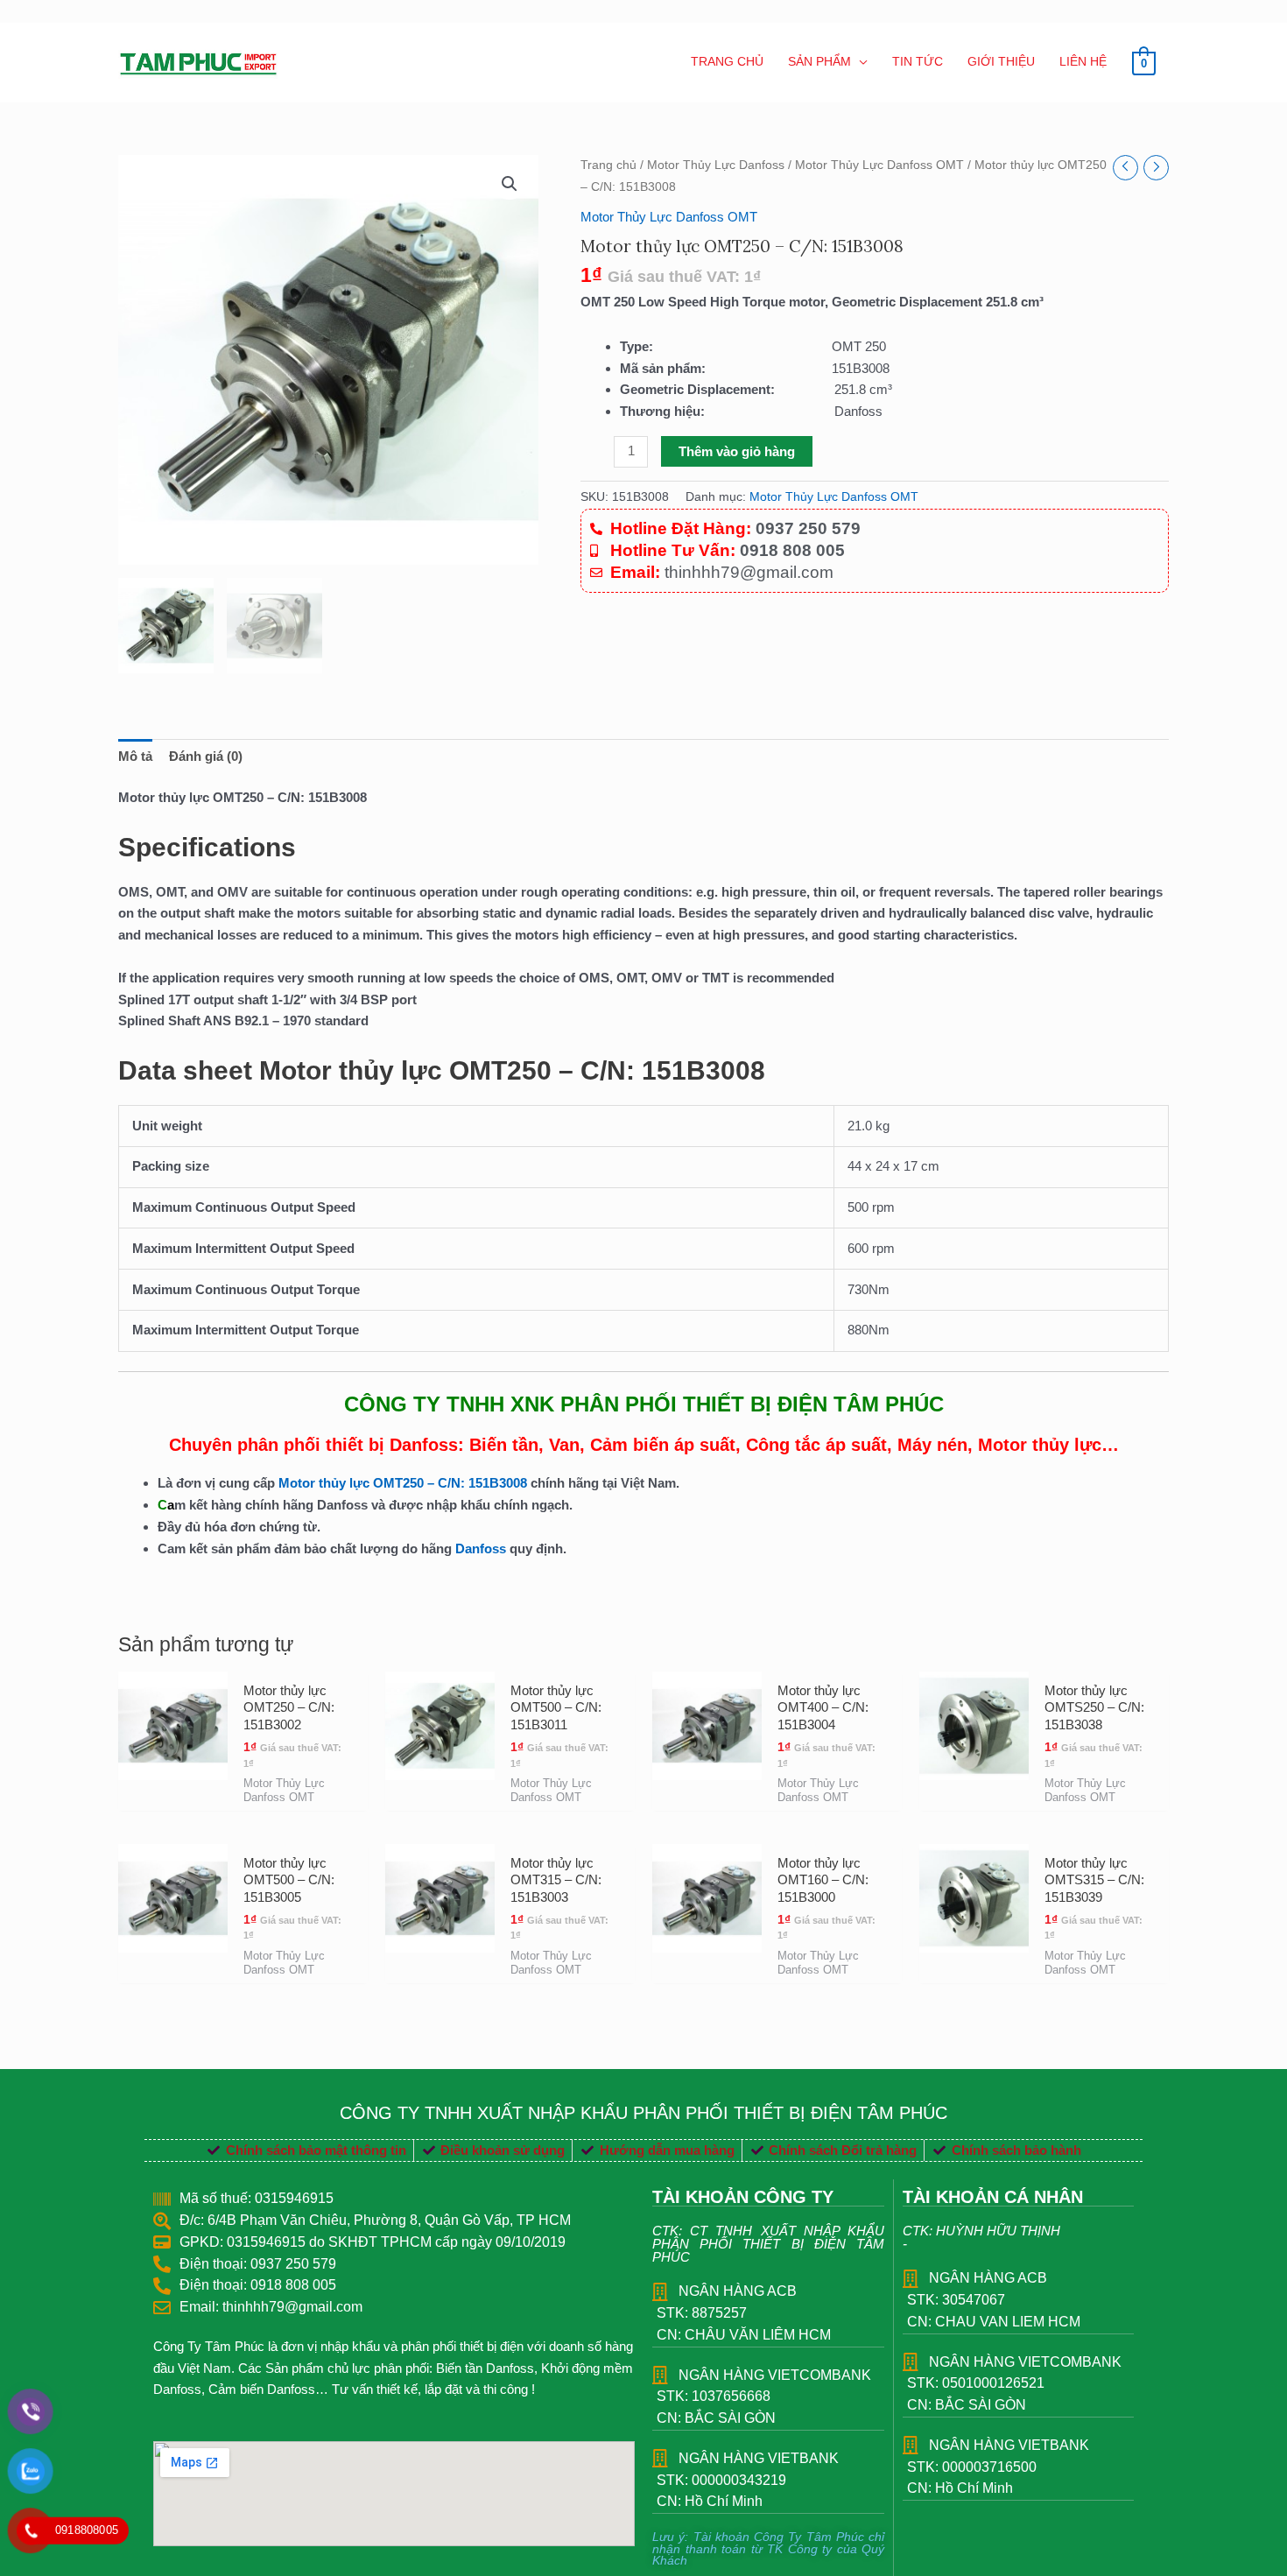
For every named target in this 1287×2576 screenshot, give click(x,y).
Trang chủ (608, 165)
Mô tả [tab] (135, 756)
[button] (510, 184)
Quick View (173, 1795)
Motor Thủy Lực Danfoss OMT (879, 165)
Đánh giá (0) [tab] (206, 756)
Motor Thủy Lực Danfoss (716, 165)
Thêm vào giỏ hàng (737, 451)
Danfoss (481, 1548)
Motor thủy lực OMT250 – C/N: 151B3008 (404, 1483)
